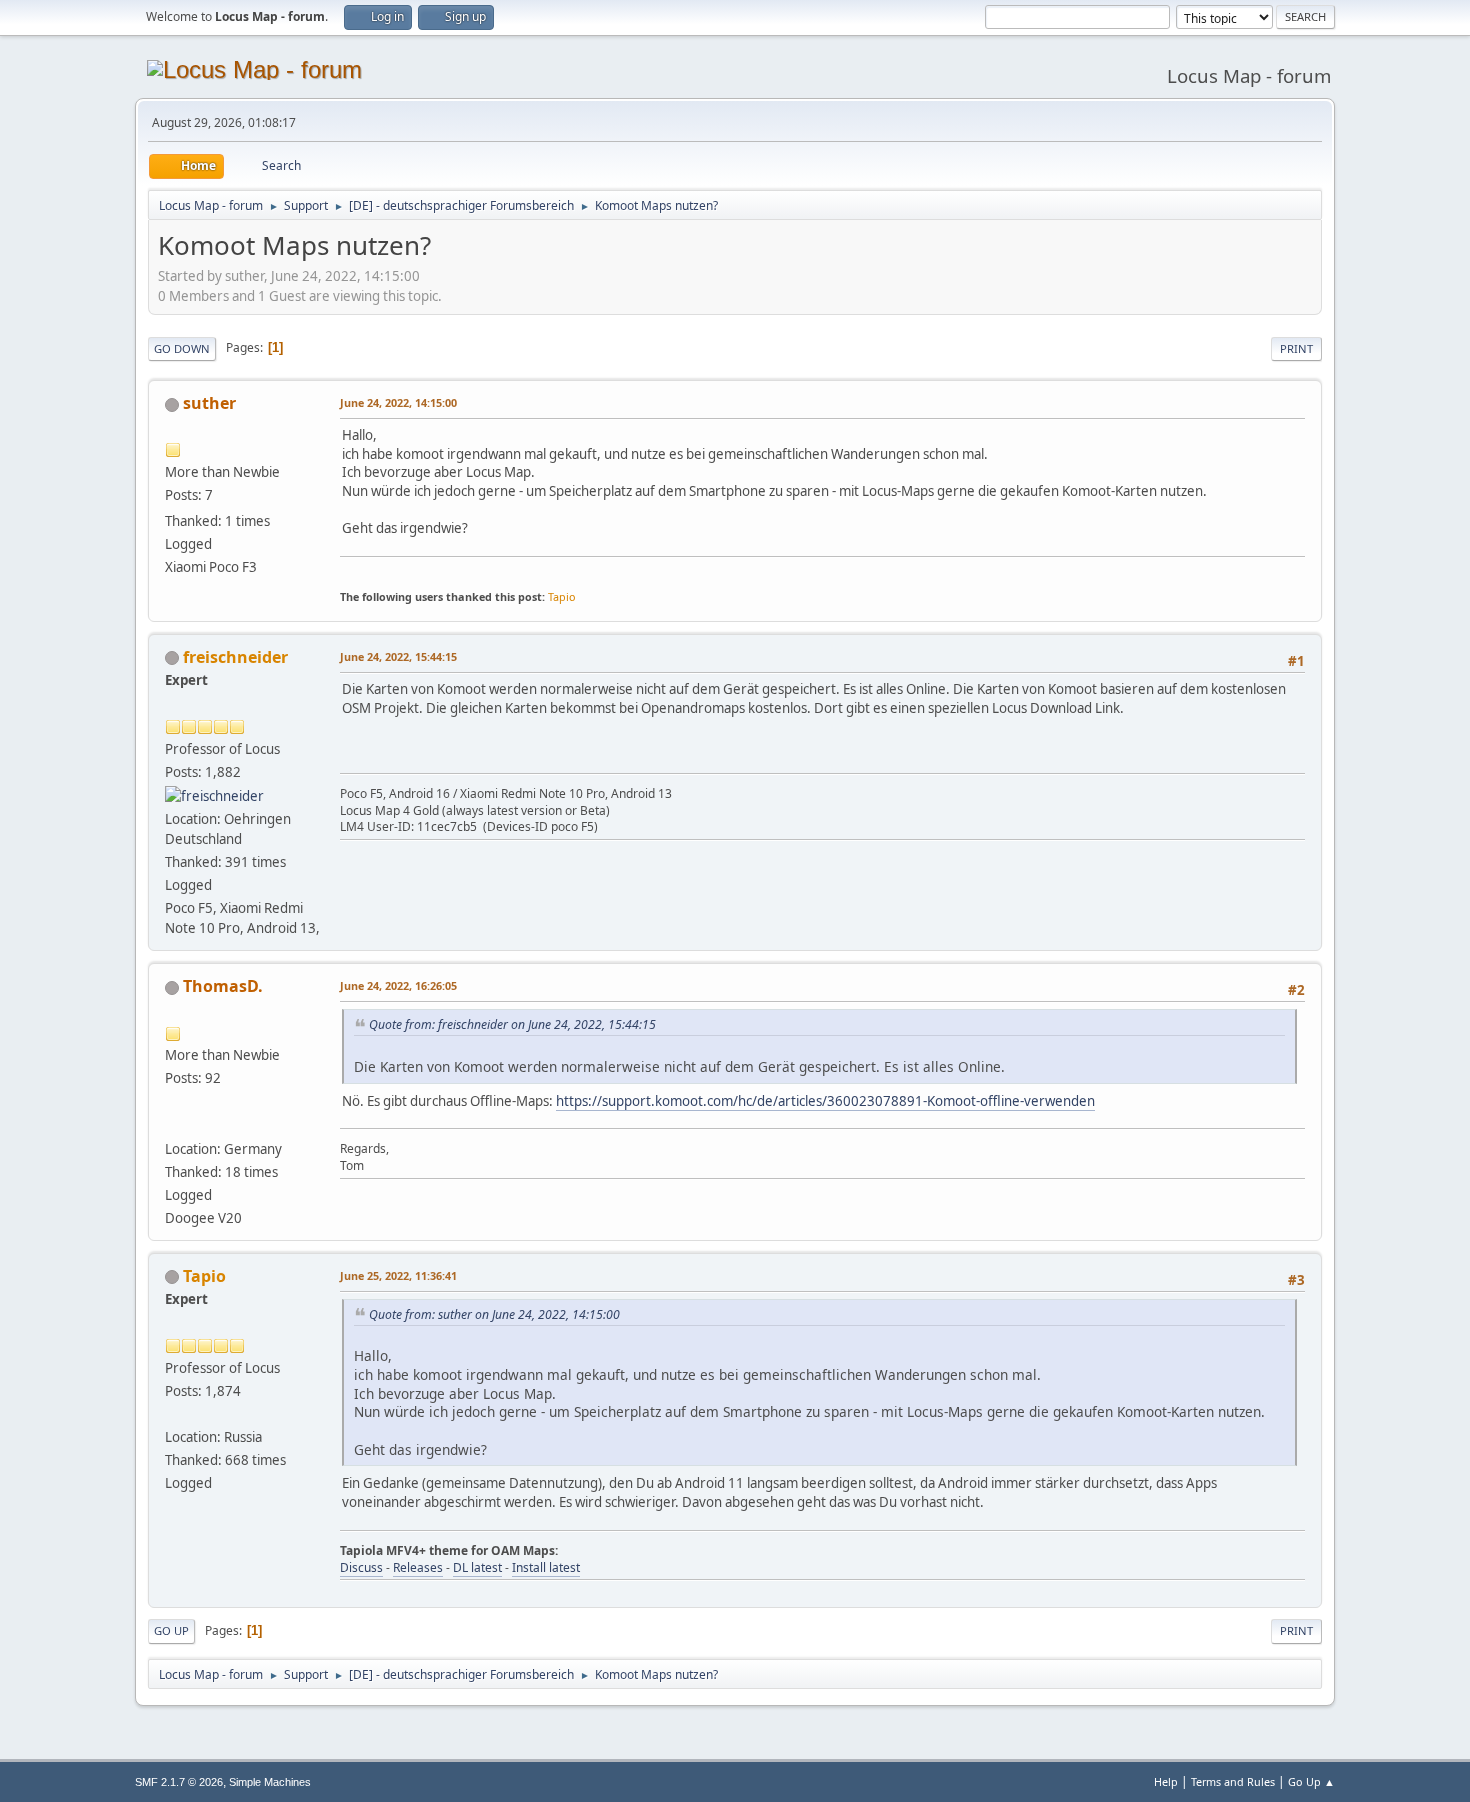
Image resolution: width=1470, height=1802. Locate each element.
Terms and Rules (1233, 1781)
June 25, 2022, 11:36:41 (398, 1275)
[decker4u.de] (173, 1124)
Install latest (546, 1567)
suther (209, 403)
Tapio (562, 596)
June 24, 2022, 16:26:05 (398, 985)
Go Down (182, 348)
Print (1296, 348)
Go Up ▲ (1311, 1781)
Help (1166, 1781)
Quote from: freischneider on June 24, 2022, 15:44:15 (512, 1024)
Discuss (361, 1567)
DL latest (477, 1567)
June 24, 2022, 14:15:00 (398, 402)
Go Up (171, 1630)
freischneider (235, 657)
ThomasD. (223, 986)
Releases (418, 1567)
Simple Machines (270, 1782)
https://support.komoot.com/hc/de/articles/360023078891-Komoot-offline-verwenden (825, 1101)
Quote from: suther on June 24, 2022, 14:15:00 (494, 1314)
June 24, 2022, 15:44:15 (398, 656)
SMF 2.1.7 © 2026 (179, 1782)
